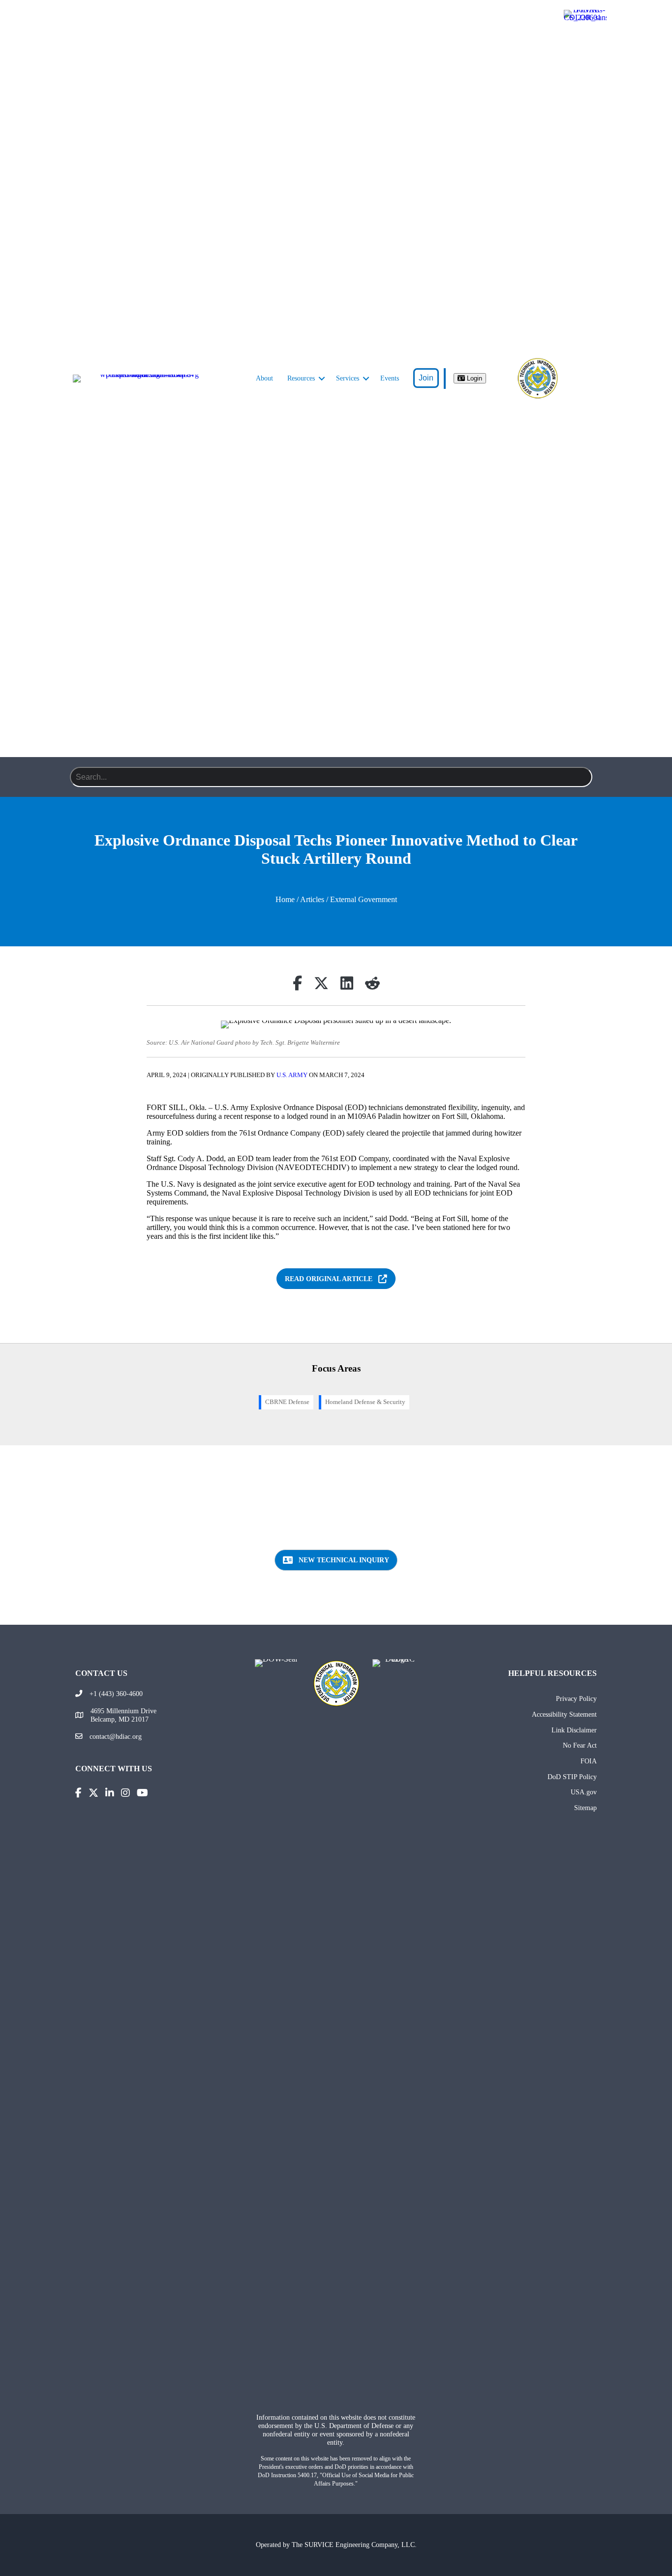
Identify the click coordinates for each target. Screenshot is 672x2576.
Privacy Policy (576, 1698)
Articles (312, 899)
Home (285, 899)
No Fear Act (580, 1745)
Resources (301, 378)
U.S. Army (292, 1075)
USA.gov (584, 1792)
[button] (322, 379)
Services (348, 378)
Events (390, 378)
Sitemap (585, 1808)
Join (426, 378)
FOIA (589, 1761)
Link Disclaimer (574, 1730)
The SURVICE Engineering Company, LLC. (354, 2545)
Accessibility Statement (564, 1714)
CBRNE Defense (287, 1402)
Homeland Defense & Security (365, 1402)
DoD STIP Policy (572, 1777)
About (264, 378)
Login (473, 378)
